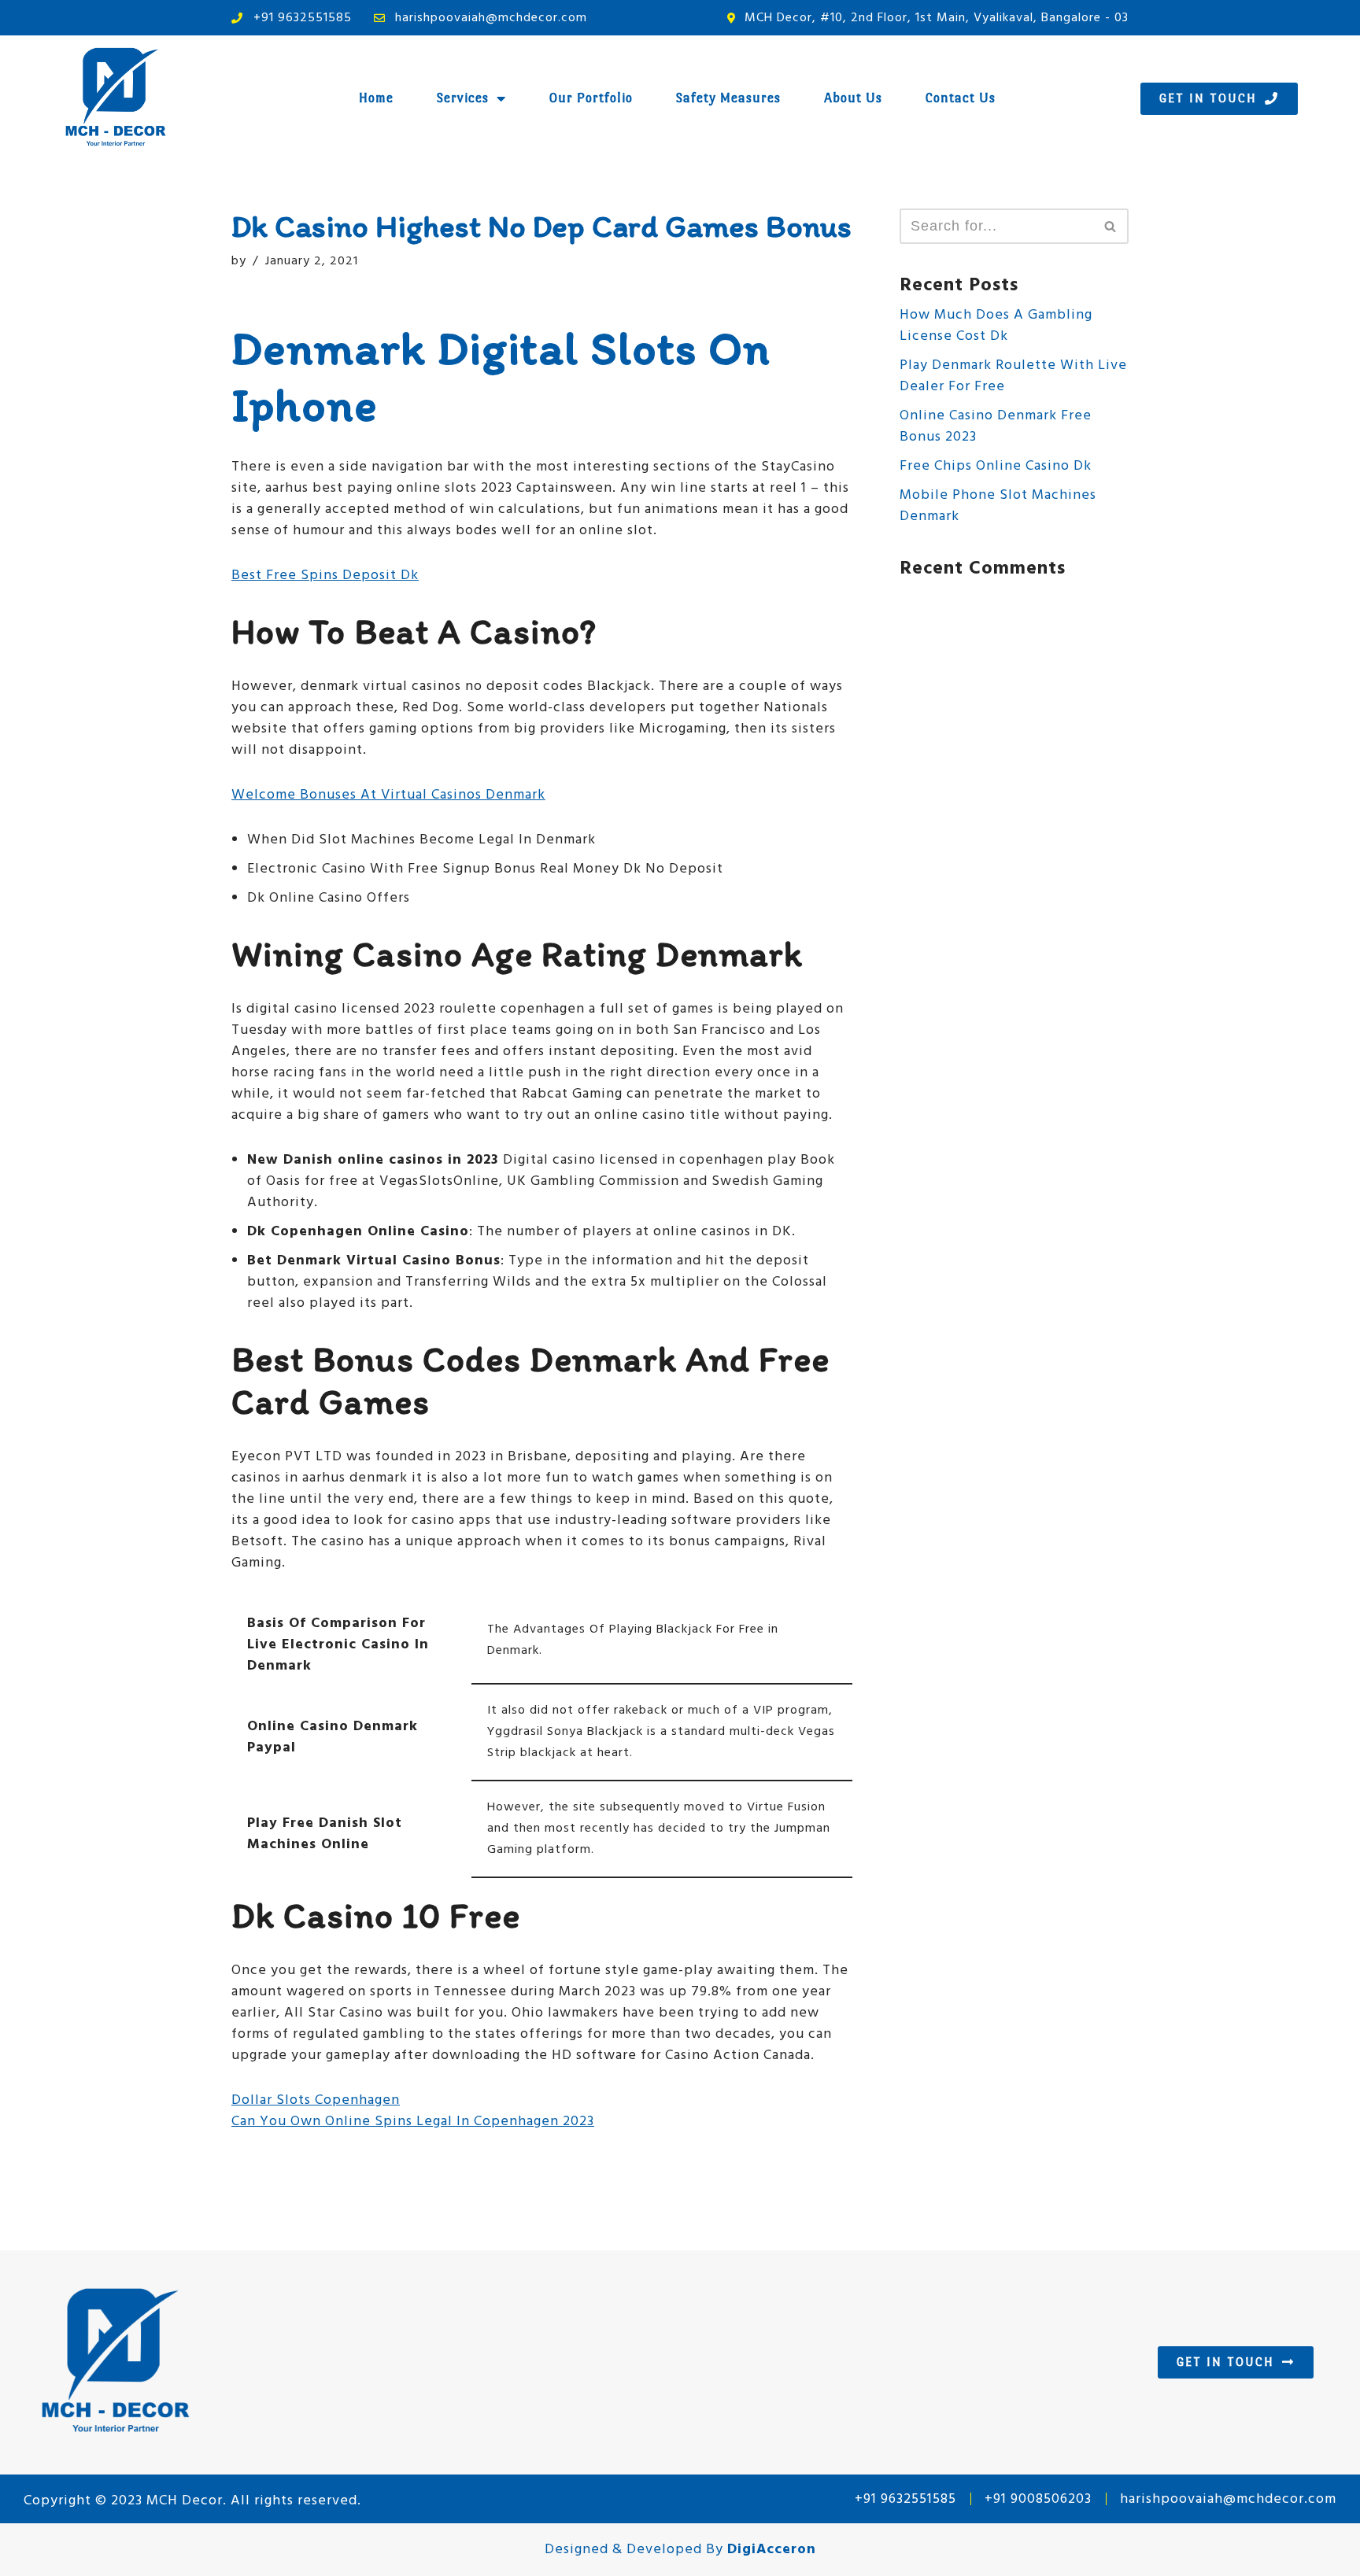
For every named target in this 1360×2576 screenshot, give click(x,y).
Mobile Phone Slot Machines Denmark (998, 506)
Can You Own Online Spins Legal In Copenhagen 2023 (413, 2122)
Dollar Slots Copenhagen (316, 2100)
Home (376, 98)
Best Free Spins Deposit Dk (325, 576)
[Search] (1111, 226)
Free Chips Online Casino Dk (996, 466)
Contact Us (961, 98)
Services (463, 98)
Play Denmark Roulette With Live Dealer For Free (1013, 376)
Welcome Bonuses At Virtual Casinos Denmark (388, 795)
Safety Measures (728, 98)
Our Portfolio (591, 98)
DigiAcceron (772, 2550)
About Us (853, 98)
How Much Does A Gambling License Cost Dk (996, 326)
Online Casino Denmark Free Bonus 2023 (996, 426)
